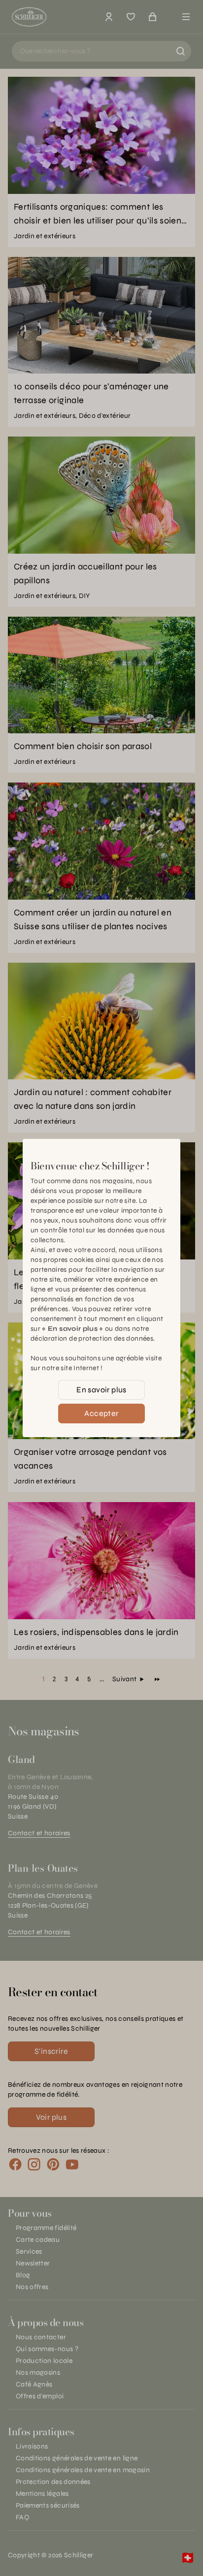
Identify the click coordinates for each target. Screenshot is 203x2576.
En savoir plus (101, 1390)
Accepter (101, 1413)
